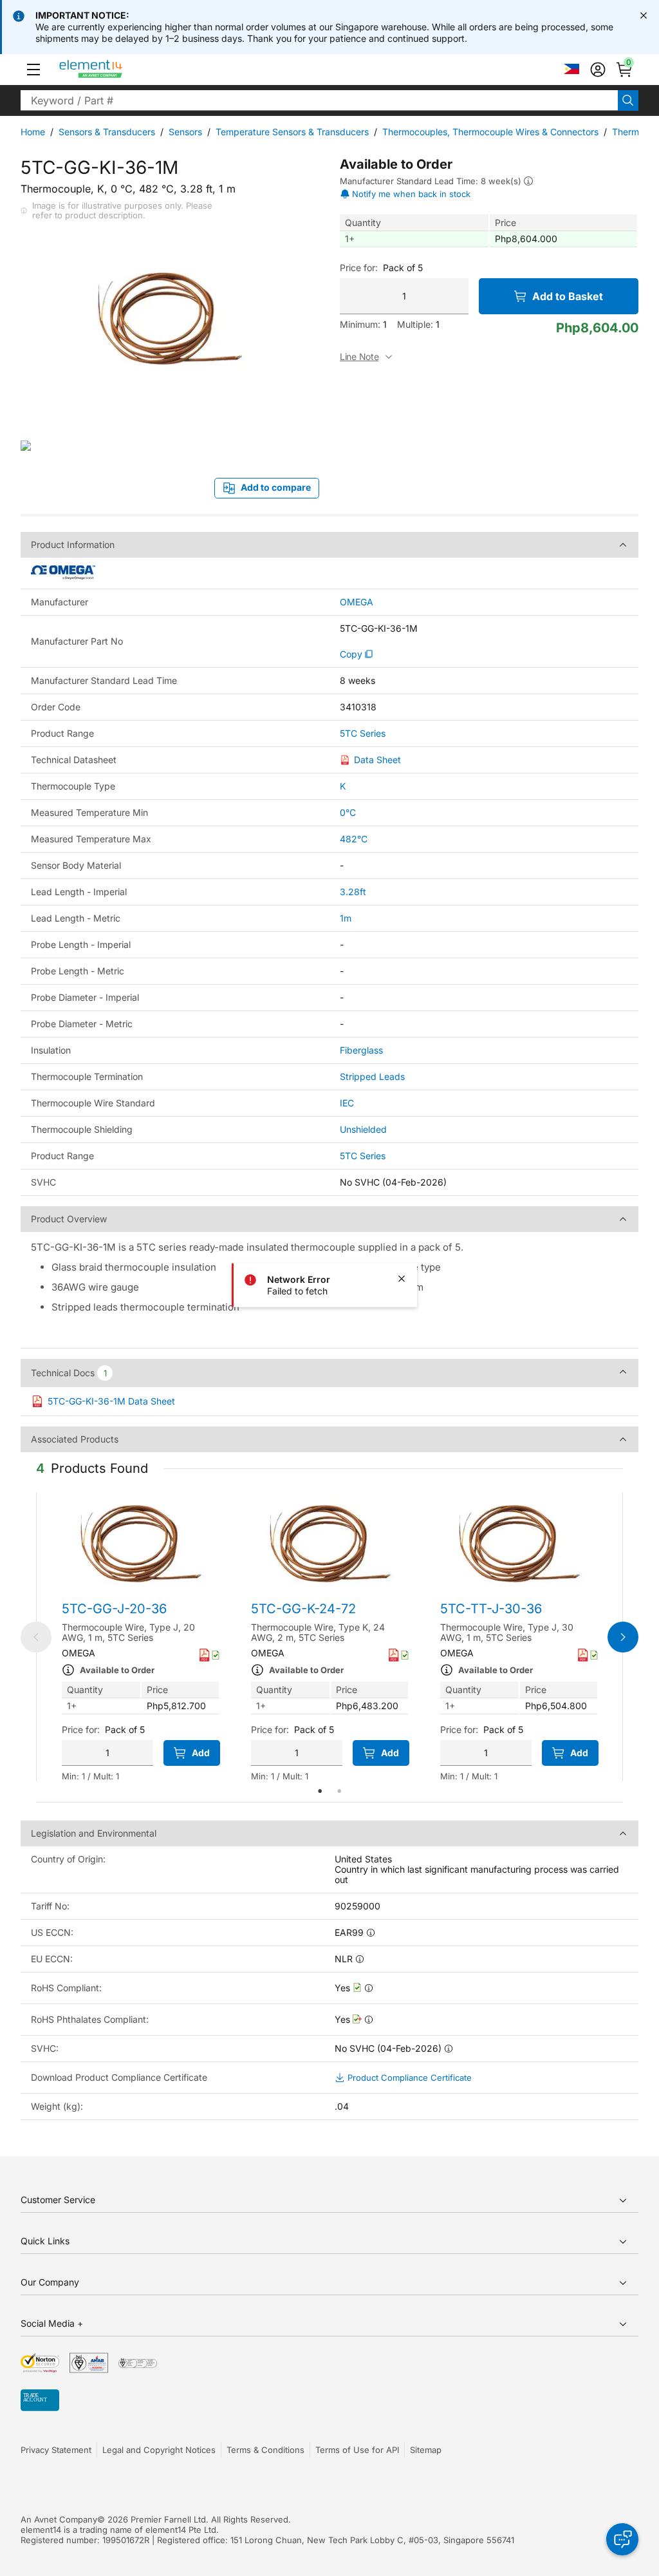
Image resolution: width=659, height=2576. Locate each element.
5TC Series (363, 734)
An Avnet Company (59, 2519)
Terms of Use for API (357, 2450)
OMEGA (357, 602)
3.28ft (353, 892)
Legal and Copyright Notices (159, 2450)
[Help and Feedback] (622, 2539)
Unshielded (363, 1129)
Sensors (185, 132)
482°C (354, 839)
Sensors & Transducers (107, 132)
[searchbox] (319, 100)
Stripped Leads (372, 1076)
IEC (347, 1103)
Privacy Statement (56, 2450)
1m (346, 918)
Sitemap (426, 2450)
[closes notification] (644, 15)
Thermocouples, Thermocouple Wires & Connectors (490, 132)
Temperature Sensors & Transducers (292, 132)
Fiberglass (361, 1050)
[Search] (628, 100)
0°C (348, 812)
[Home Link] (115, 70)
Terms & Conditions (265, 2450)
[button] (33, 70)
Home (33, 132)
